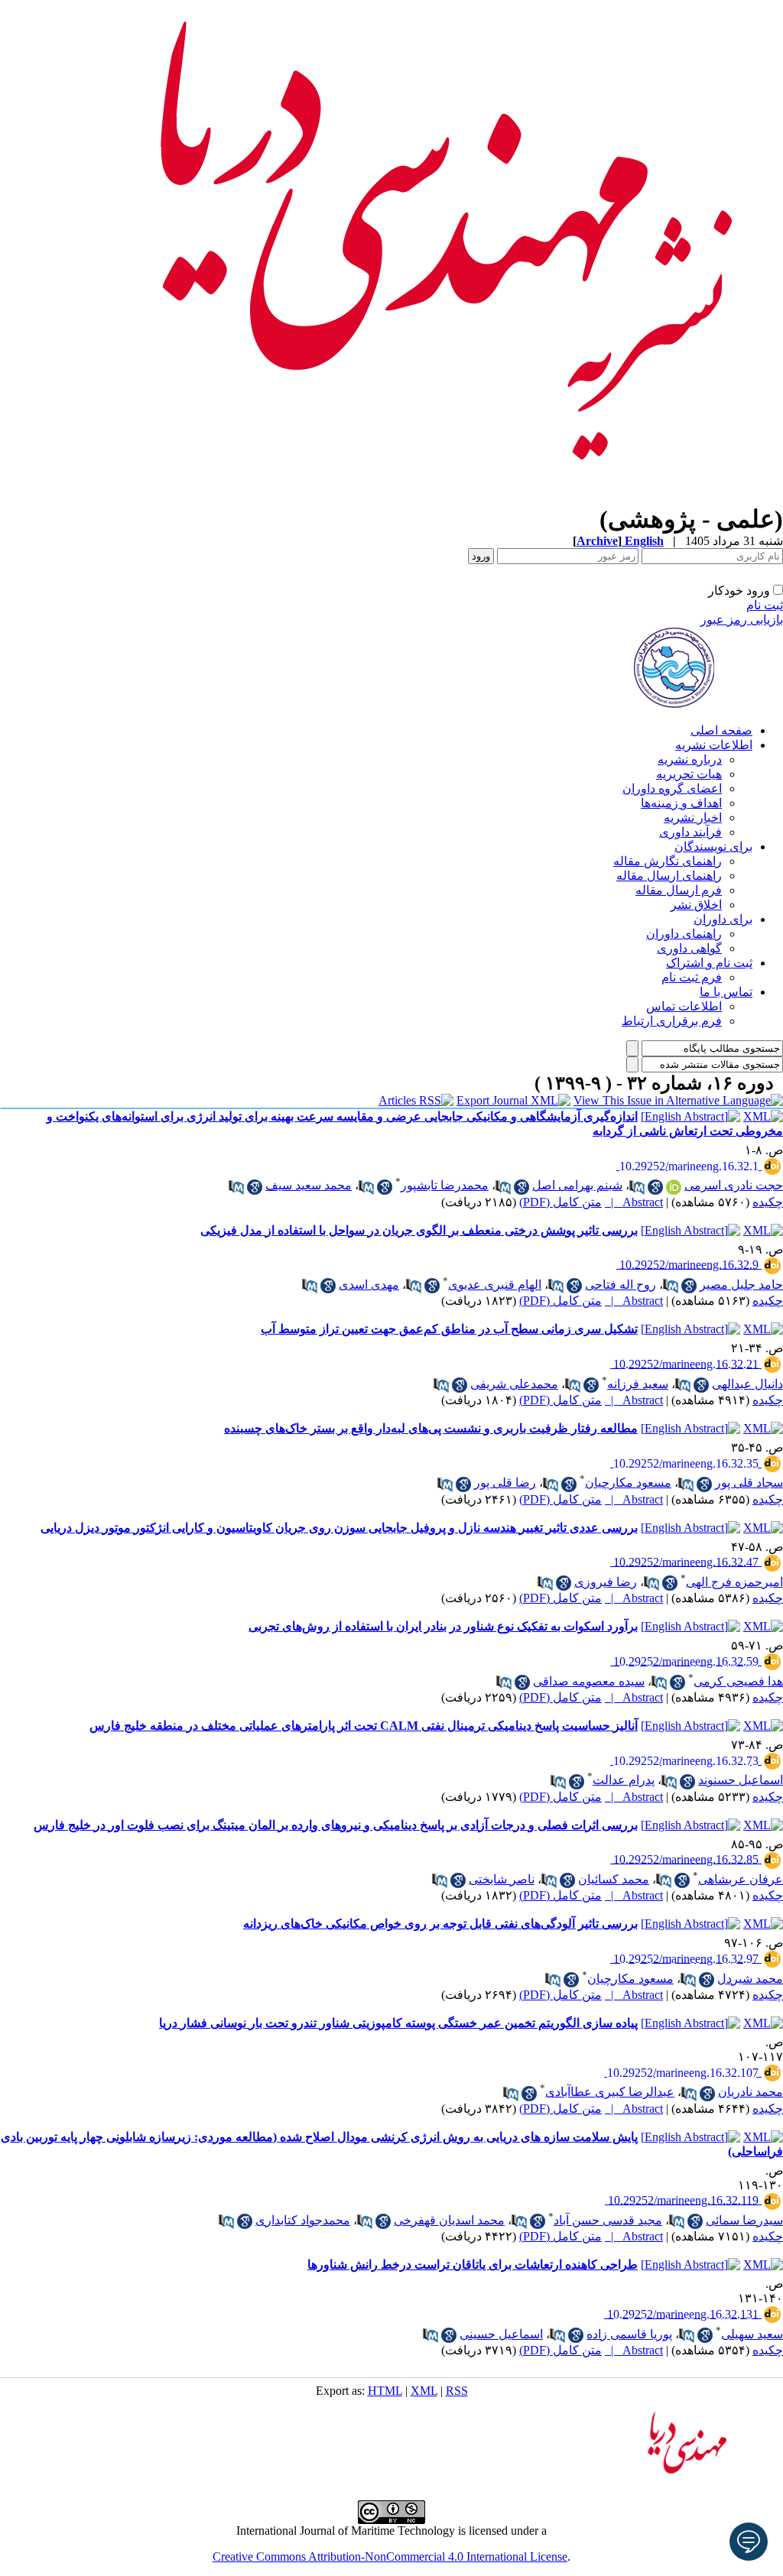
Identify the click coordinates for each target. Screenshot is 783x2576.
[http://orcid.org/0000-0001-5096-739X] (674, 1187)
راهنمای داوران (684, 934)
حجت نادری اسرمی (734, 1185)
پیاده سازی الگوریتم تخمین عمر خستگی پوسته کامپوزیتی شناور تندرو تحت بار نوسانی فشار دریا (398, 2023)
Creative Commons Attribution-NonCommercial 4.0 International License (390, 2557)
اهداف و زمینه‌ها (681, 803)
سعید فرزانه (638, 1384)
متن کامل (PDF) (560, 1202)
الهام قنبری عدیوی (495, 1285)
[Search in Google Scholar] (655, 1187)
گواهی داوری (689, 948)
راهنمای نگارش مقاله (668, 861)
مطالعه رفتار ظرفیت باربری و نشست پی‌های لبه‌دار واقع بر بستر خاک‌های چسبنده (431, 1428)
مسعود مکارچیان (628, 1483)
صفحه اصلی (721, 730)
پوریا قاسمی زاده (629, 2334)
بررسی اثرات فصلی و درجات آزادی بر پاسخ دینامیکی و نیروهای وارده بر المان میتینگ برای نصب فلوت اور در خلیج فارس (336, 1825)
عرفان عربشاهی (741, 1879)
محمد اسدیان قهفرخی (449, 2220)
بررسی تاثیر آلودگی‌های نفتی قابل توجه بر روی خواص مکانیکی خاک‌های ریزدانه (440, 1924)
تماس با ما (726, 992)
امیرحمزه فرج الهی (734, 1582)
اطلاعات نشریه (714, 745)
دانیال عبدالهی (747, 1384)
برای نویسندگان (713, 847)
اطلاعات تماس (684, 1006)
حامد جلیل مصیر (741, 1285)
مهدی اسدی (369, 1285)
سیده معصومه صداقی (589, 1681)
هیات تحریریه (689, 774)
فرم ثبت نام (692, 977)
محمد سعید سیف (309, 1185)
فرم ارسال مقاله (679, 890)
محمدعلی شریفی (514, 1384)
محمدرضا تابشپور (445, 1185)
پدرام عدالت (624, 1780)
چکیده (768, 1202)
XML (424, 2391)
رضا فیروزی (606, 1582)
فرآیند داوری (690, 832)
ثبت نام (765, 605)
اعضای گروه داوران (672, 788)
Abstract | (634, 1202)
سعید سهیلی (752, 2334)
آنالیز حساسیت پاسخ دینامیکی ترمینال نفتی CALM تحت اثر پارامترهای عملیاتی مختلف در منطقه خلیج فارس (364, 1726)
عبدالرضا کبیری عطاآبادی (610, 2092)
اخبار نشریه (693, 818)
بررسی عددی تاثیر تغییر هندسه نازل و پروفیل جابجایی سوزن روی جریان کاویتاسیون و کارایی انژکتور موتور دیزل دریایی (339, 1528)
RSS (457, 2391)
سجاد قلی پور (749, 1483)
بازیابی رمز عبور (742, 620)
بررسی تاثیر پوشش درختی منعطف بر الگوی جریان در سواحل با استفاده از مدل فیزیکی (419, 1230)
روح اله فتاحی (621, 1285)
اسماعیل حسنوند (741, 1780)
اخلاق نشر (696, 905)
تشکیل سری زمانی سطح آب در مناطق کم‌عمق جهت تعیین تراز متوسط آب (449, 1329)
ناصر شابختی (502, 1879)
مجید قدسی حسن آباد (608, 2220)
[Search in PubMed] (637, 1187)
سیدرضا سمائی (744, 2220)
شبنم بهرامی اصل (577, 1185)
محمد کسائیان (614, 1879)
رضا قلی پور (505, 1483)
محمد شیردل (750, 1979)
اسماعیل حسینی (501, 2334)
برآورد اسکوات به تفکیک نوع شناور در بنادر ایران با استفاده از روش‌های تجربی (443, 1626)
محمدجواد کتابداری (303, 2220)
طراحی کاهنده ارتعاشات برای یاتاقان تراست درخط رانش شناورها (473, 2265)
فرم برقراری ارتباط (672, 1021)
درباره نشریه (690, 759)
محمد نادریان (751, 2092)
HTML (385, 2391)
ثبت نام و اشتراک (709, 963)
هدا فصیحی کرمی (738, 1681)
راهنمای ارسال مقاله (669, 876)
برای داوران (723, 919)
